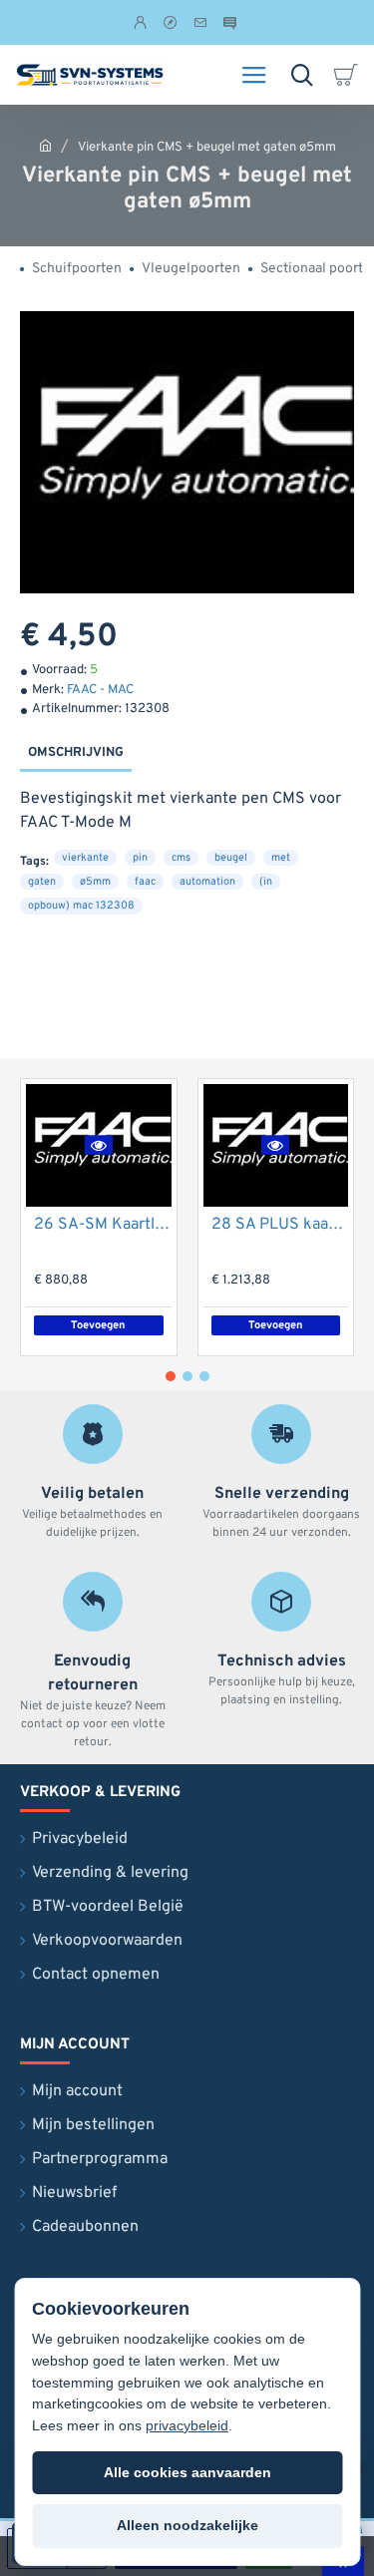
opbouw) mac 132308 (81, 906)
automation (207, 882)
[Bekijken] (349, 75)
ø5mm (95, 882)
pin (140, 858)
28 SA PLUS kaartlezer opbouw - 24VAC (280, 1225)
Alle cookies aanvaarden (187, 2472)
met (281, 858)
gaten (42, 882)
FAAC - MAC (100, 690)
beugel (231, 858)
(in (266, 882)
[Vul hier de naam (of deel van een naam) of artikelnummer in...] (302, 75)
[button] (99, 1144)
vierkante (85, 858)
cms (181, 858)
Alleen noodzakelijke (187, 2525)
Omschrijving (76, 753)
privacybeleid (187, 2425)
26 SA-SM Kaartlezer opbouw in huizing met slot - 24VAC (103, 1225)
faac (145, 882)
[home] (45, 145)
